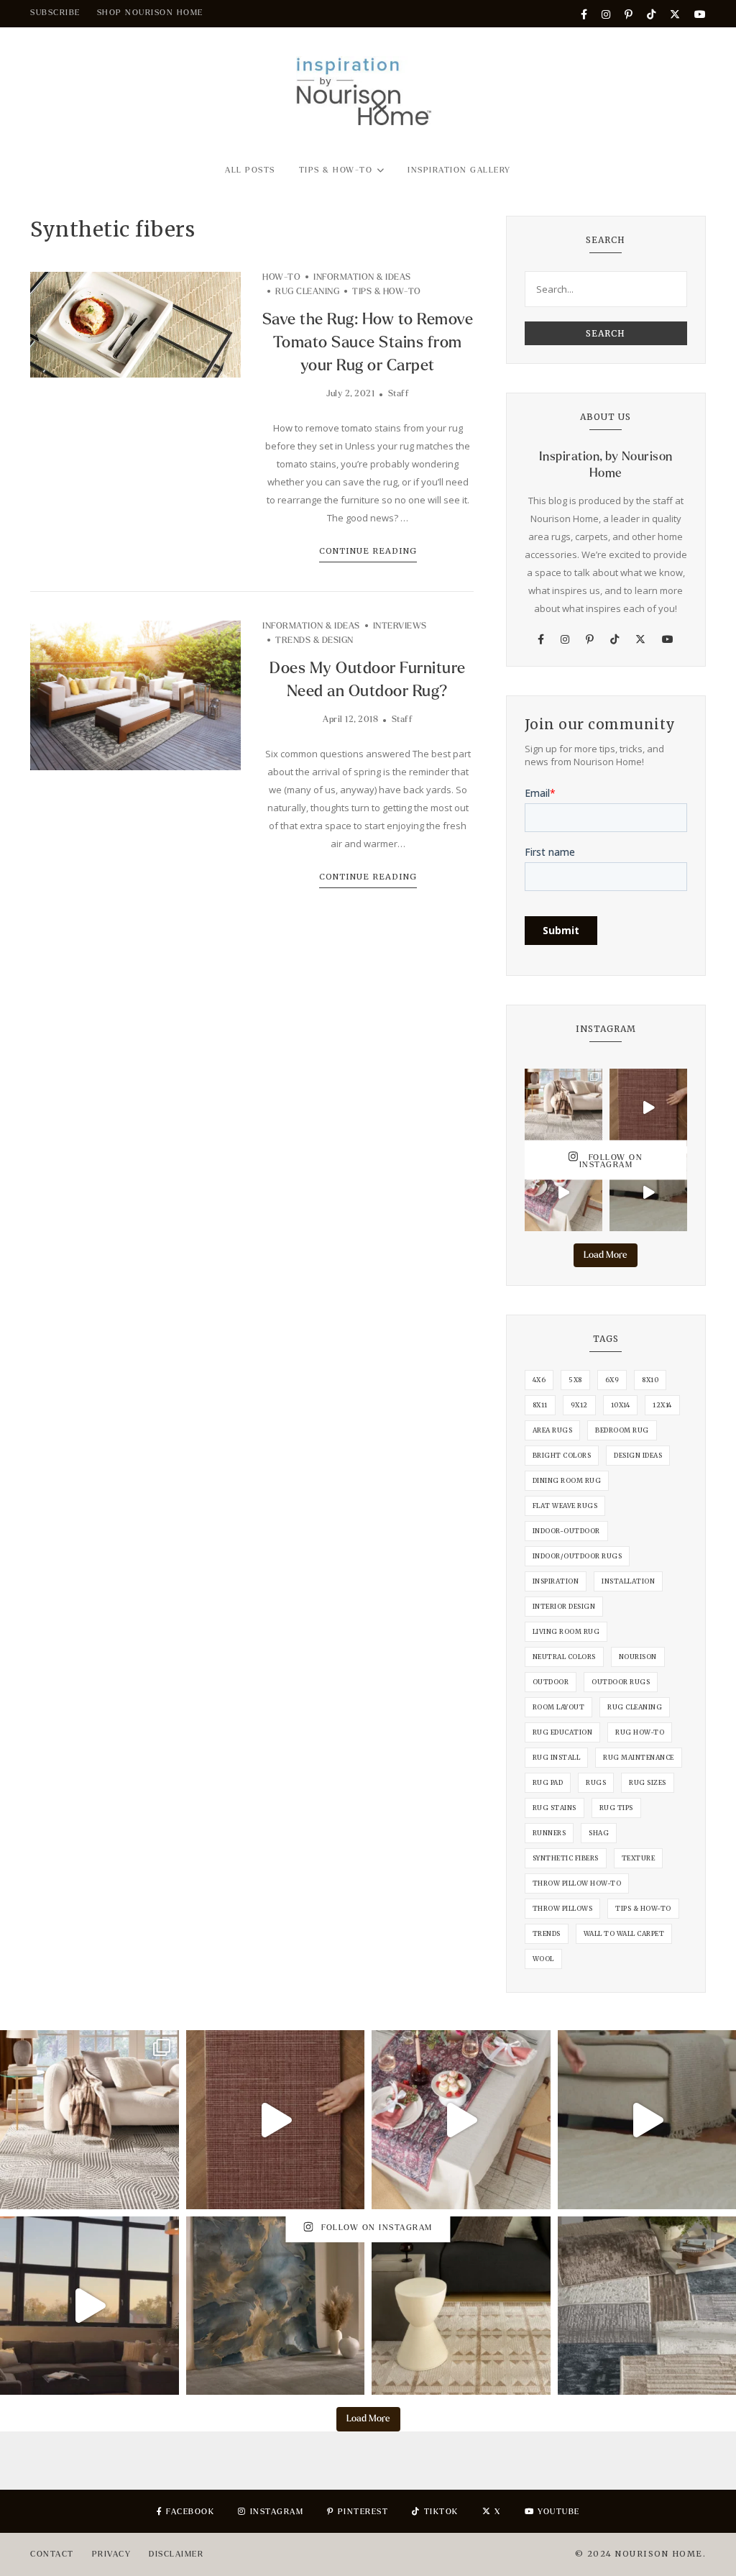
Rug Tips (616, 1808)
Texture (639, 1858)
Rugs (596, 1782)
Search (606, 333)
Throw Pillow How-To (577, 1883)
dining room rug (567, 1480)
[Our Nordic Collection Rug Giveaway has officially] (461, 2306)
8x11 (540, 1405)
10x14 (621, 1405)
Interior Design (564, 1606)
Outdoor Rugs (621, 1682)
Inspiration (556, 1581)
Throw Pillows (563, 1908)
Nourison (638, 1657)
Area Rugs (553, 1430)
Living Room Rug (566, 1631)
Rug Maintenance (639, 1757)
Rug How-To (640, 1732)
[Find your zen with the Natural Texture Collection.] (563, 1107)
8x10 (650, 1380)
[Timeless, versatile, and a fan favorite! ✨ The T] (648, 1107)
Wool (543, 1959)
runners (549, 1833)
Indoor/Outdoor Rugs (578, 1556)
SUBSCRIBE (55, 13)
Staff (399, 394)
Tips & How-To (336, 170)
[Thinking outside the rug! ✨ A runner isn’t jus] (563, 1192)
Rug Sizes (648, 1782)
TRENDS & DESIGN (314, 640)
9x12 (579, 1405)
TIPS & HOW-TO (387, 292)
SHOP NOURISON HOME (150, 13)
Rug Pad (548, 1782)
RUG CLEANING (307, 292)
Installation (628, 1581)
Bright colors (562, 1455)
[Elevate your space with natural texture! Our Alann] (89, 2306)
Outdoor (551, 1682)
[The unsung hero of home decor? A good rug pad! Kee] (648, 1192)
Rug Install (557, 1757)
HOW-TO (281, 277)
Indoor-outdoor (566, 1531)
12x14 (662, 1405)
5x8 (575, 1380)
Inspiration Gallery (459, 170)
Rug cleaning (635, 1707)
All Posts (250, 170)
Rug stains (555, 1808)
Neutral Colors (564, 1657)
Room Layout (559, 1707)
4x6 (539, 1380)
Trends (547, 1933)
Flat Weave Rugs (565, 1506)
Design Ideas (638, 1455)
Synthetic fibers (566, 1858)
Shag (599, 1833)
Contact (52, 2554)
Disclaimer (176, 2554)
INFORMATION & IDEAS (362, 277)
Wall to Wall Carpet (624, 1933)
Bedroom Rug (622, 1430)
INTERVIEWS (400, 626)
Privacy (112, 2554)
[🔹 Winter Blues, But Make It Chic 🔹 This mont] (276, 2306)
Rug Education (563, 1732)
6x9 (612, 1380)
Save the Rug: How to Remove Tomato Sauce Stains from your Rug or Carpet (368, 342)
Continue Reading (368, 551)
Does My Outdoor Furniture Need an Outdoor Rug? (368, 680)
